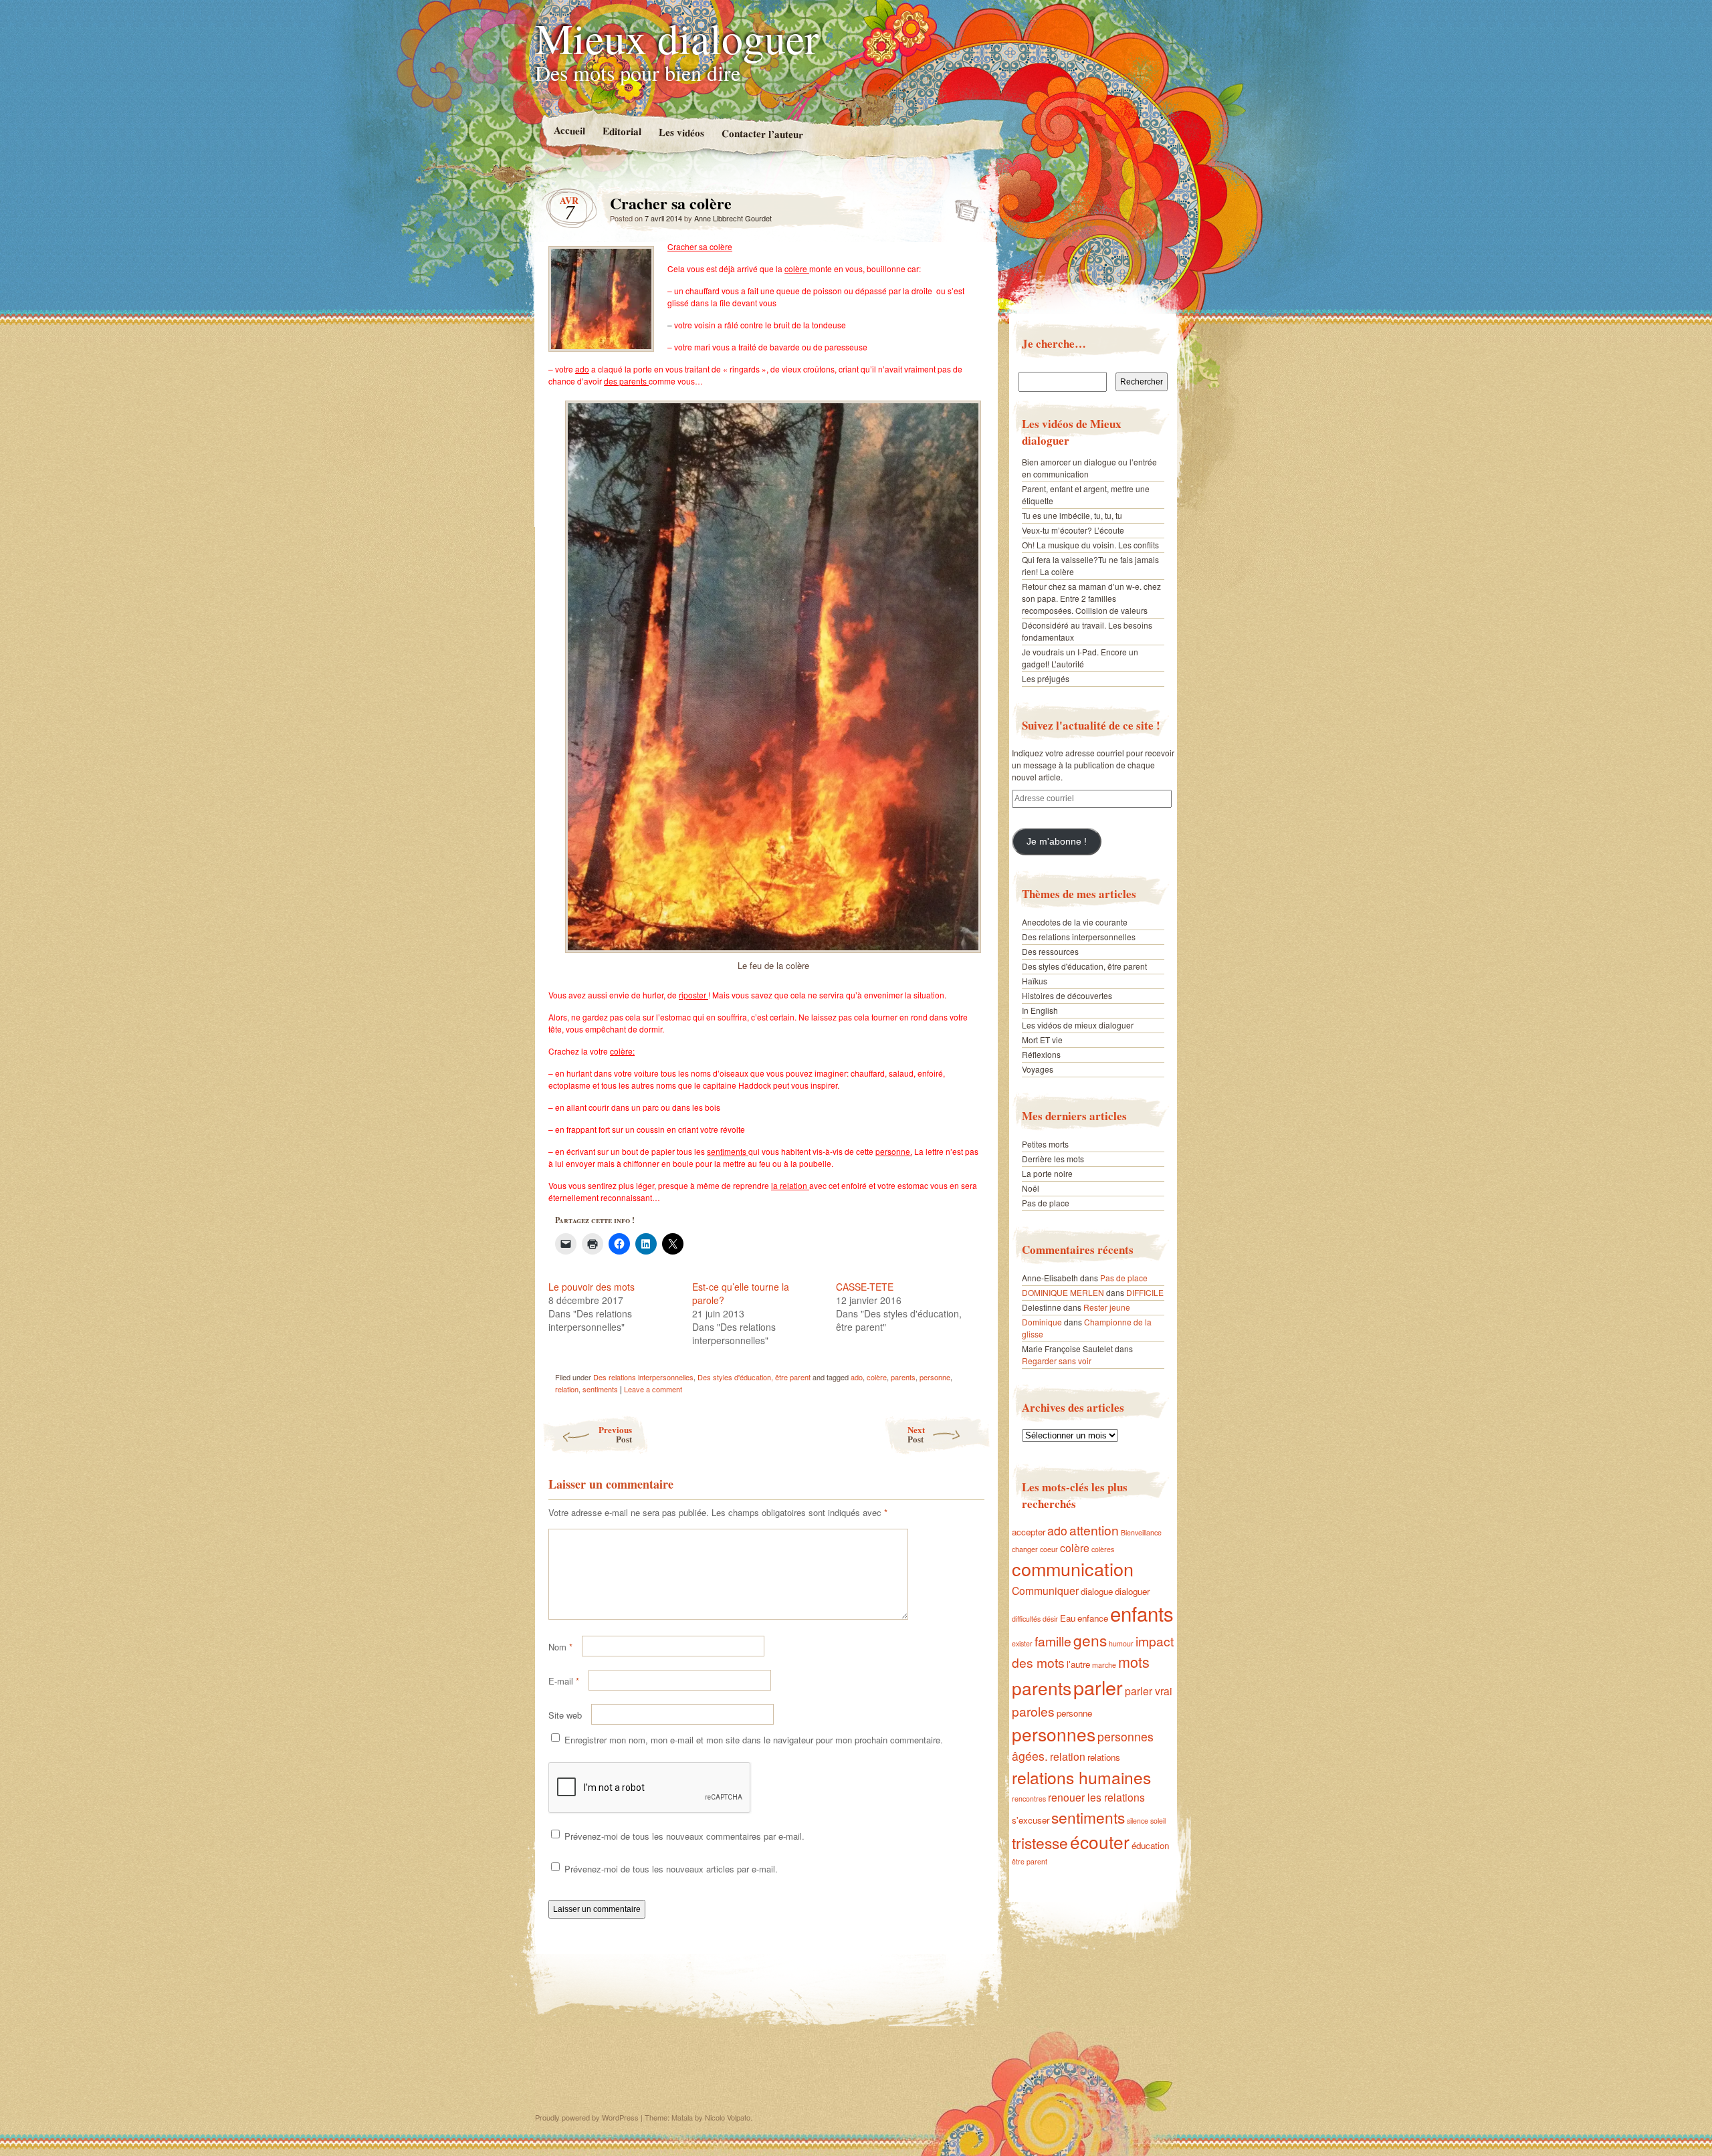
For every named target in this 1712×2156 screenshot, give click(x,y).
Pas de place (1046, 1203)
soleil (1158, 1821)
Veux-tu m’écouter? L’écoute (1073, 530)
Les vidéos (681, 132)
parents (903, 1377)
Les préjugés (1046, 678)
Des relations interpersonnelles (643, 1377)
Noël (1031, 1188)
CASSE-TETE (865, 1287)
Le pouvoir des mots (592, 1287)
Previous (615, 1434)
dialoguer (1132, 1591)
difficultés (1026, 1619)
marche (1104, 1665)
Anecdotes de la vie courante (1075, 922)
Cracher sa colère (963, 207)
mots (1134, 1661)
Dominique (1042, 1322)
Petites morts (1045, 1144)
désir (1050, 1619)
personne (935, 1377)
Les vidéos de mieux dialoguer (1078, 1025)
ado (857, 1377)
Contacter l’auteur (762, 134)
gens (1090, 1640)
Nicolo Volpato (728, 2117)
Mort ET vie (1042, 1040)
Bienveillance (1141, 1532)
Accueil (569, 130)
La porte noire (1047, 1173)
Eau (1068, 1618)
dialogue (1097, 1591)
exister (1022, 1643)
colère (877, 1377)
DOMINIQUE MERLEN (1063, 1292)
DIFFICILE (1145, 1292)
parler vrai (1149, 1691)
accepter (1029, 1532)
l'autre (1078, 1664)
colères (1103, 1549)
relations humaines (1081, 1777)
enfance (1093, 1618)
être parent (1030, 1861)
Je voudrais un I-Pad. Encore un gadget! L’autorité (1080, 658)
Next (916, 1434)
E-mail (564, 1681)
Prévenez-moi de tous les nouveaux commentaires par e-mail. (684, 1836)
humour (1121, 1643)
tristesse (1040, 1842)
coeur (1049, 1549)
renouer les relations (1096, 1797)
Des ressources (1050, 951)
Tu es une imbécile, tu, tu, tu (1072, 515)
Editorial (621, 131)
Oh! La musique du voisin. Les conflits (1090, 545)
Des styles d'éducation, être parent (754, 1377)
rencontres (1029, 1799)
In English (1040, 1010)
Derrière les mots (1053, 1159)
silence (1138, 1821)
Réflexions (1041, 1054)
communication (1073, 1569)
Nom (560, 1647)
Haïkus (1035, 981)
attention (1094, 1530)
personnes (1054, 1734)
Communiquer (1045, 1590)
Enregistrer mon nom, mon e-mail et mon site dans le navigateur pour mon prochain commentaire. (754, 1740)
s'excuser (1031, 1820)
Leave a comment (653, 1389)
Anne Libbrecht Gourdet (733, 218)
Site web (565, 1715)
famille (1053, 1641)
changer (1025, 1549)
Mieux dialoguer (677, 37)
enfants (1142, 1613)
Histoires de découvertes (1067, 995)
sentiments (600, 1389)
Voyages (1038, 1069)
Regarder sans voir (1057, 1361)
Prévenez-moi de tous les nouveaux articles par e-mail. (671, 1869)
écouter (1100, 1841)
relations (1104, 1757)
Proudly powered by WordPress (587, 2117)
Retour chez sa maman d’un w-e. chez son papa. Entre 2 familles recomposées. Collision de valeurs (1091, 598)
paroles (1033, 1711)
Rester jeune (1107, 1307)
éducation (1150, 1845)
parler (1098, 1687)
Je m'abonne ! (1057, 842)
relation (567, 1389)
